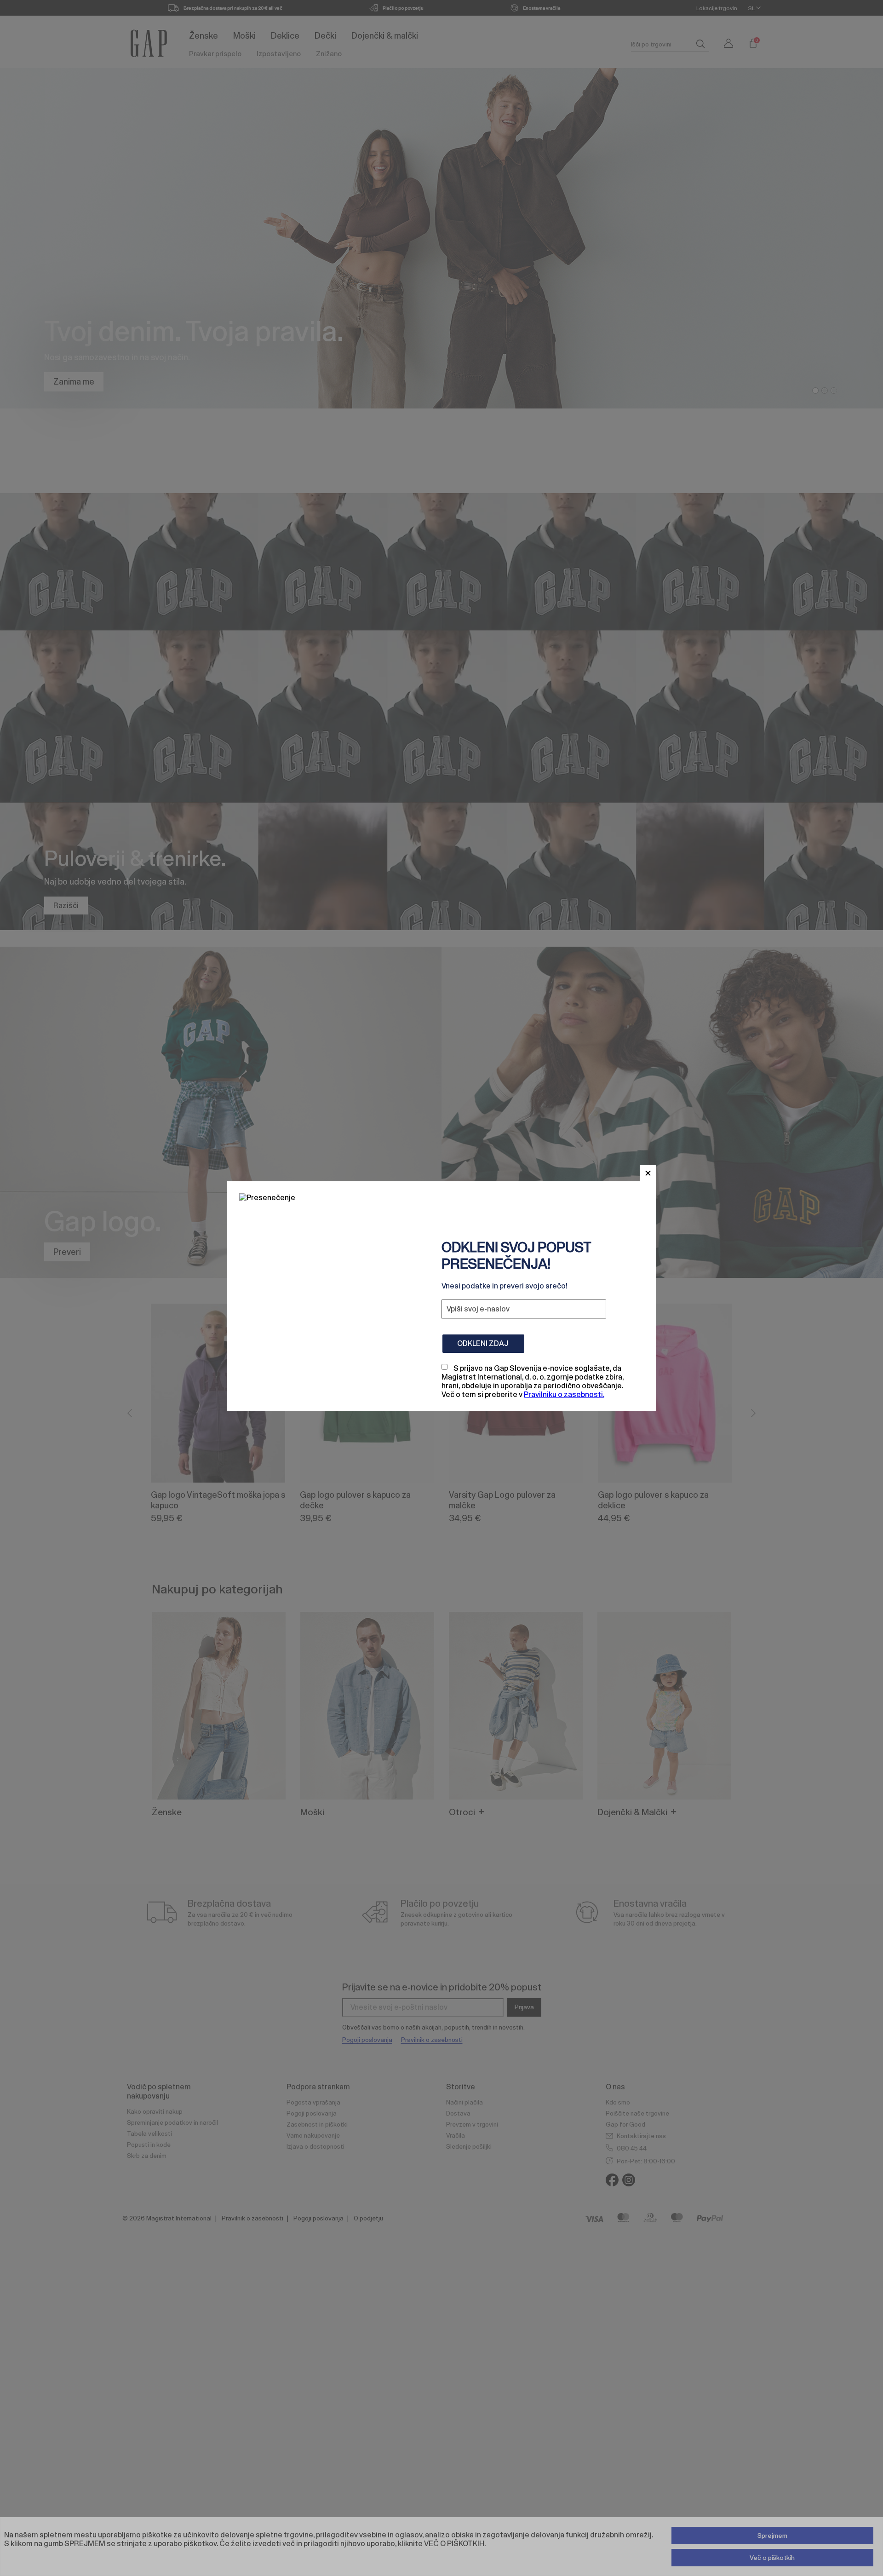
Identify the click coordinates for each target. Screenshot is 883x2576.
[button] (648, 1173)
